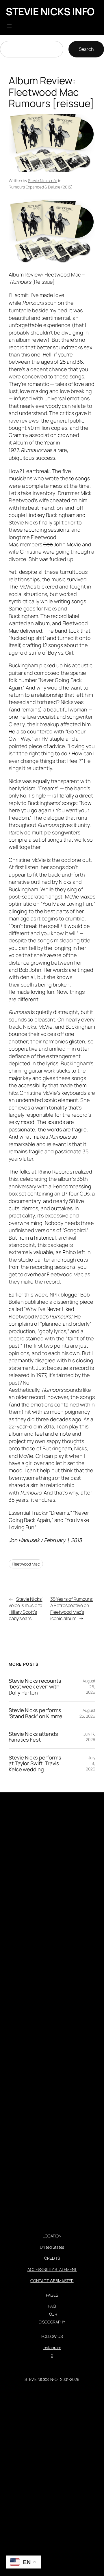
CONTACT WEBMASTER (52, 2281)
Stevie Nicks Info (43, 181)
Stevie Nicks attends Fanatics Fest (33, 1737)
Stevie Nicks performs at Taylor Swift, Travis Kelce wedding (35, 1763)
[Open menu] (9, 26)
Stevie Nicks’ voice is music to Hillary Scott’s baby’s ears (26, 1609)
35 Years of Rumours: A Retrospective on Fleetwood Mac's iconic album (72, 1609)
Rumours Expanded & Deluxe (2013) (41, 187)
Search (86, 49)
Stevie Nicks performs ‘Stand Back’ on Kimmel (36, 1713)
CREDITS (52, 2258)
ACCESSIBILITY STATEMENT (52, 2269)
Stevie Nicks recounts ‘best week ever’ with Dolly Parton (35, 1687)
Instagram (52, 2348)
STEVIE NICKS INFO (50, 11)
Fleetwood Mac (26, 1564)
